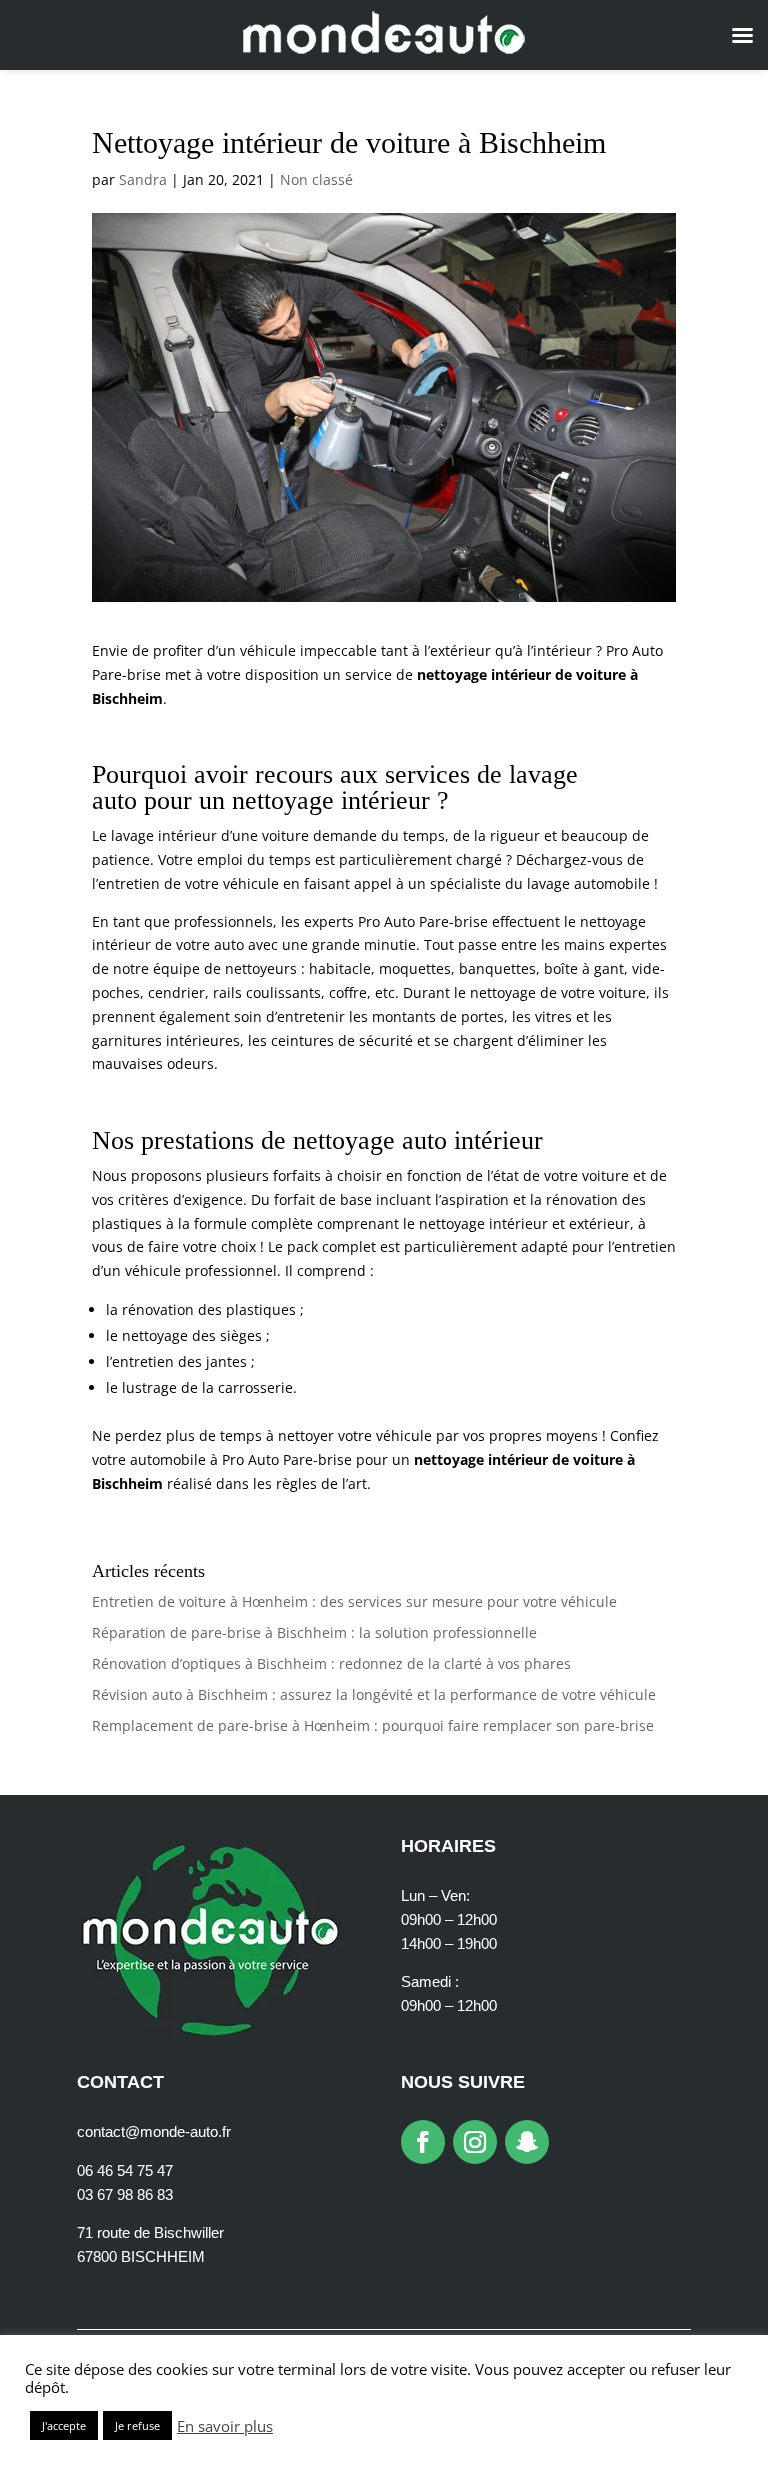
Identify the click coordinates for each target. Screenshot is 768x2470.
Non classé (316, 179)
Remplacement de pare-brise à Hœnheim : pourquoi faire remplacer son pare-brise (373, 1725)
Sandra (143, 179)
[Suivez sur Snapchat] (527, 2142)
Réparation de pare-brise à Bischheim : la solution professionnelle (314, 1632)
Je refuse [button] (137, 2425)
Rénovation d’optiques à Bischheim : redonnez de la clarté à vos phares (331, 1663)
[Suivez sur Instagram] (475, 2142)
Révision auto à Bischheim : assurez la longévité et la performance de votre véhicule (374, 1694)
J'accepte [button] (64, 2425)
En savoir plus (225, 2426)
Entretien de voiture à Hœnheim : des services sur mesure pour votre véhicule (354, 1601)
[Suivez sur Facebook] (423, 2142)
